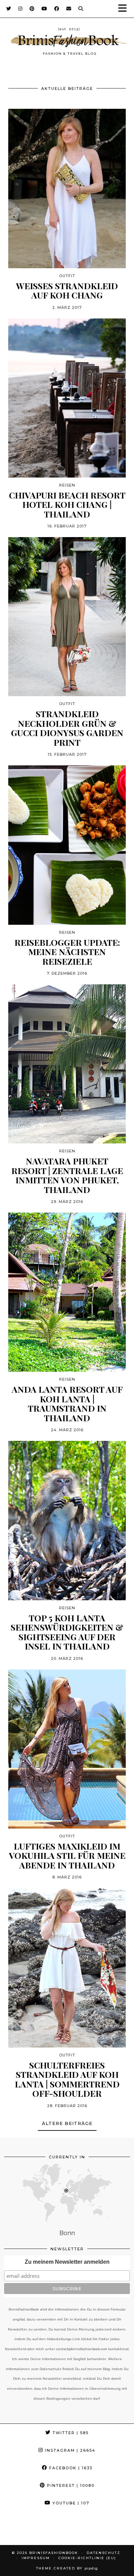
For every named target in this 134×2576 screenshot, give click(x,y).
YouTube (70, 2503)
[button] (125, 9)
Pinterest (70, 2485)
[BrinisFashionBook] (67, 42)
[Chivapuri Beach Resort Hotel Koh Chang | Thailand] (67, 398)
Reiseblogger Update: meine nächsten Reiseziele (67, 952)
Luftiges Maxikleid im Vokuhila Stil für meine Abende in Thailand (67, 1856)
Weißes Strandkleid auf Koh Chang (67, 290)
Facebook (70, 2468)
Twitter (70, 2433)
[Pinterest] (32, 9)
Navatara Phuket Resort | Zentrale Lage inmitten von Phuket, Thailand (67, 1175)
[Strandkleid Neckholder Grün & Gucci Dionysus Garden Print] (67, 617)
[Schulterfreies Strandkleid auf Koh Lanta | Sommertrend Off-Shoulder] (67, 1968)
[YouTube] (44, 9)
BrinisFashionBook (54, 2553)
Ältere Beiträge (67, 2123)
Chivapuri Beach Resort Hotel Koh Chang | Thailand (67, 505)
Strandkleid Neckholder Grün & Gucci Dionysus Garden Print (67, 728)
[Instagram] (20, 9)
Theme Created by (67, 2568)
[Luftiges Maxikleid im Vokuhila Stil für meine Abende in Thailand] (67, 1749)
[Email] (69, 9)
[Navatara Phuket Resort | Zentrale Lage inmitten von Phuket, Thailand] (67, 1064)
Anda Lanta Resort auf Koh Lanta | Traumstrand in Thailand (67, 1403)
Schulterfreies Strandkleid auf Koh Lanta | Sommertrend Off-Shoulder (67, 2079)
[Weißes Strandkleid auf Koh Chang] (67, 188)
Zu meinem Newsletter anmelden (67, 2262)
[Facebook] (57, 9)
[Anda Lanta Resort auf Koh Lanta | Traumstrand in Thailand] (67, 1292)
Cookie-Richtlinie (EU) (87, 2558)
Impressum (36, 2558)
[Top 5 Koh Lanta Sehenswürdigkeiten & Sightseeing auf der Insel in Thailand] (67, 1520)
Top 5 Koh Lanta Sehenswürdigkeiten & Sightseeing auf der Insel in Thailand (67, 1632)
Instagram (69, 2450)
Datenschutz (103, 2553)
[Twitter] (9, 9)
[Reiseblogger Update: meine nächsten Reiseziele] (67, 845)
